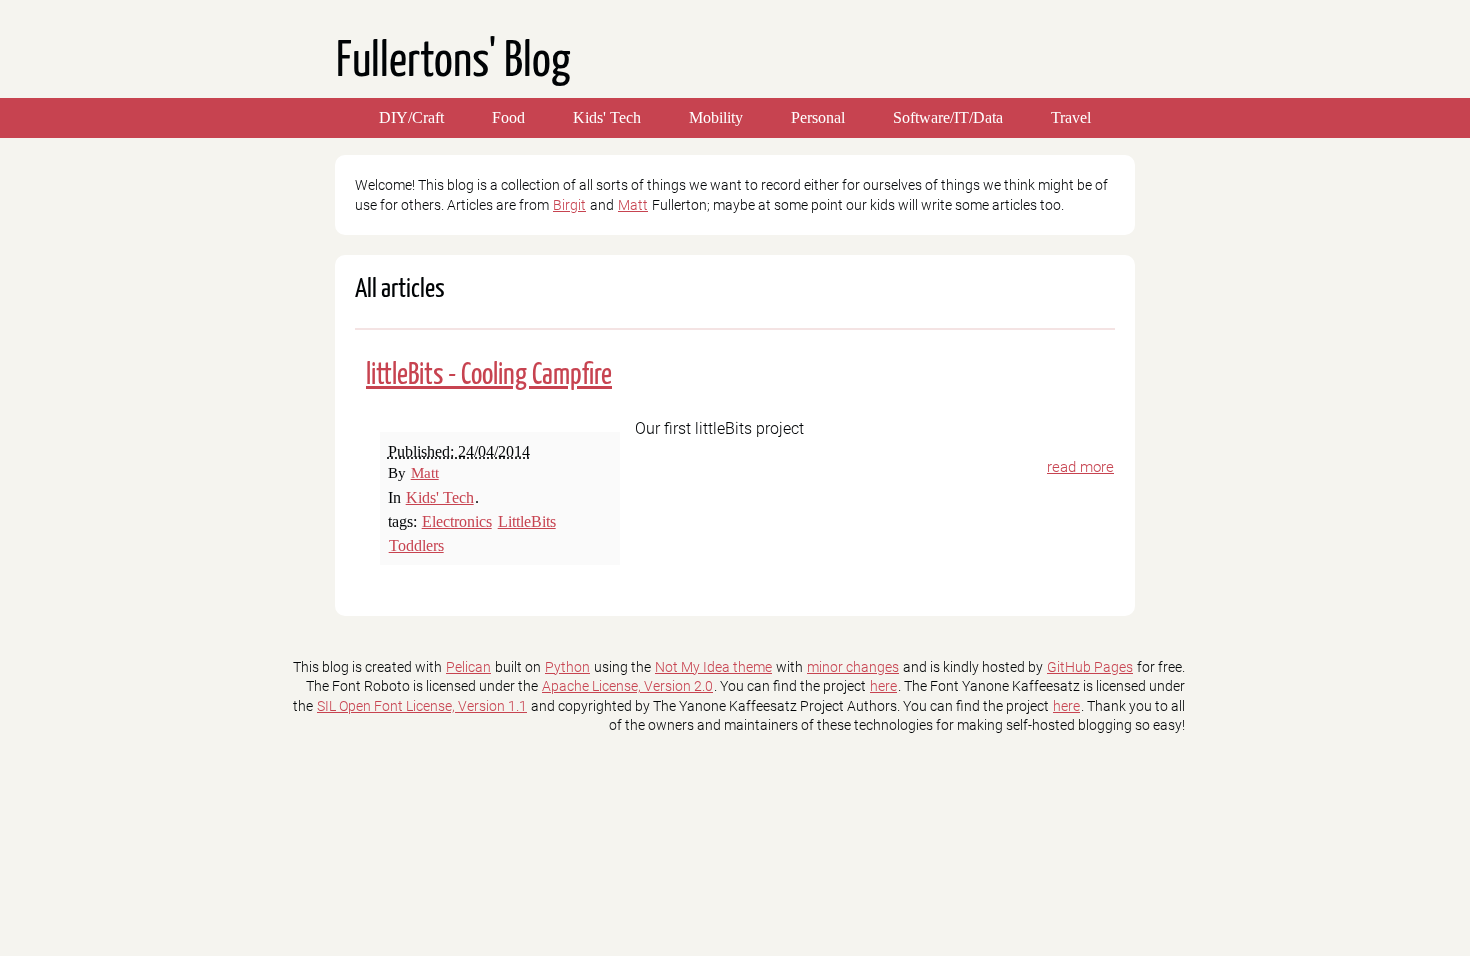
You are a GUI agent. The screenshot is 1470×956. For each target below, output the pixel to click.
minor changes (853, 667)
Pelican (468, 667)
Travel (1071, 117)
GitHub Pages (1090, 667)
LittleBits (527, 521)
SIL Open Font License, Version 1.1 (422, 706)
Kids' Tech (607, 117)
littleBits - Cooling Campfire (489, 376)
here (883, 686)
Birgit (569, 205)
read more (1080, 467)
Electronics (457, 521)
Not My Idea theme (713, 667)
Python (567, 667)
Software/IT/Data (948, 117)
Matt (633, 205)
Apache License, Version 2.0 (627, 686)
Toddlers (416, 545)
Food (508, 117)
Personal (818, 117)
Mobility (716, 117)
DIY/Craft (411, 117)
